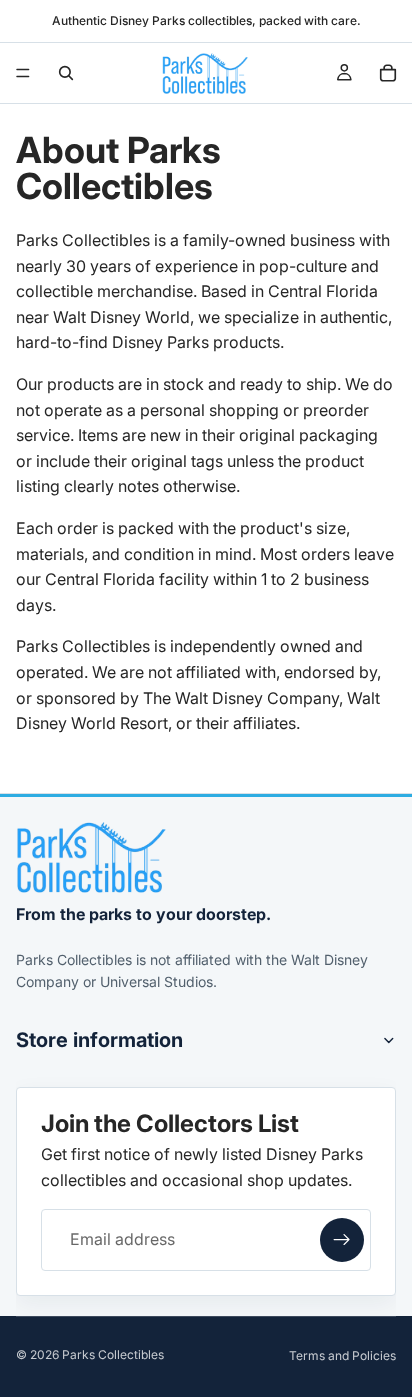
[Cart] (388, 73)
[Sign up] (342, 1240)
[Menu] (23, 73)
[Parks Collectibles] (91, 857)
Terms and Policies (342, 1355)
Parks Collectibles (113, 1354)
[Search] (66, 73)
